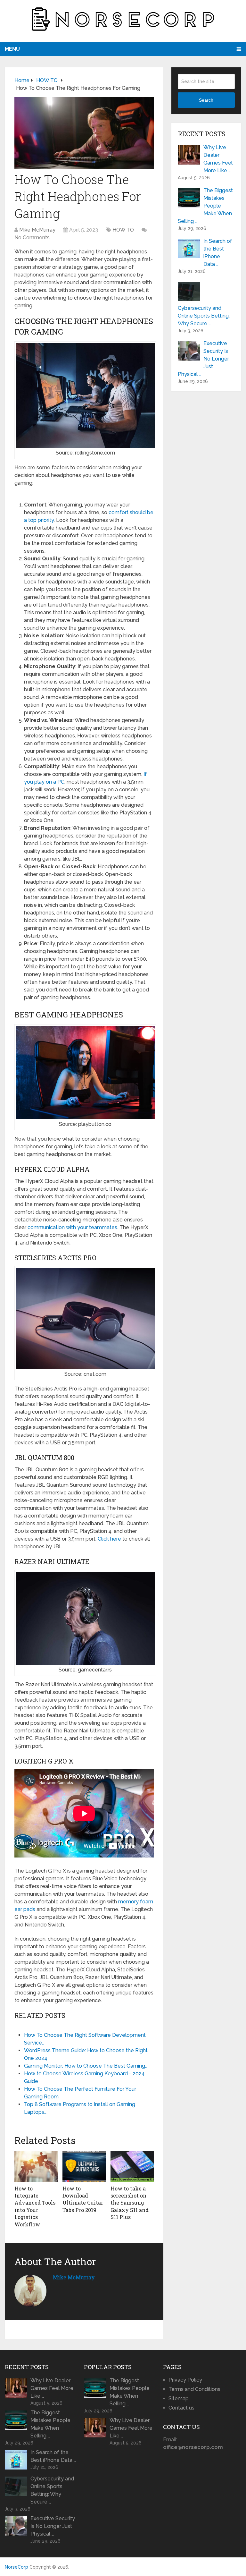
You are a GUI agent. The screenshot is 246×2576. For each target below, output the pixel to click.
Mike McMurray (37, 230)
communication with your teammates (72, 1227)
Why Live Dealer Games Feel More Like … (218, 159)
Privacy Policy (185, 2380)
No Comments (32, 238)
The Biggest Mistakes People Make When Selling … (205, 206)
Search (206, 100)
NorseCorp (16, 2567)
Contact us (181, 2408)
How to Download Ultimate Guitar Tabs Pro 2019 (83, 2199)
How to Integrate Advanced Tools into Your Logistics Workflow (35, 2206)
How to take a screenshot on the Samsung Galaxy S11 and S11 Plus (130, 2203)
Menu (12, 49)
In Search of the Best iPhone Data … (218, 253)
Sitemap (179, 2398)
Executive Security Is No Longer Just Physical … (203, 359)
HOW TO (123, 230)
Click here (109, 1539)
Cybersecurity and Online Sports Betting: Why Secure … (204, 316)
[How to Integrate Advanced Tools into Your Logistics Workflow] (36, 2166)
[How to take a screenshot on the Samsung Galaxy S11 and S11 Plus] (132, 2166)
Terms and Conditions (194, 2389)
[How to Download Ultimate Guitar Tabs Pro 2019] (84, 2166)
